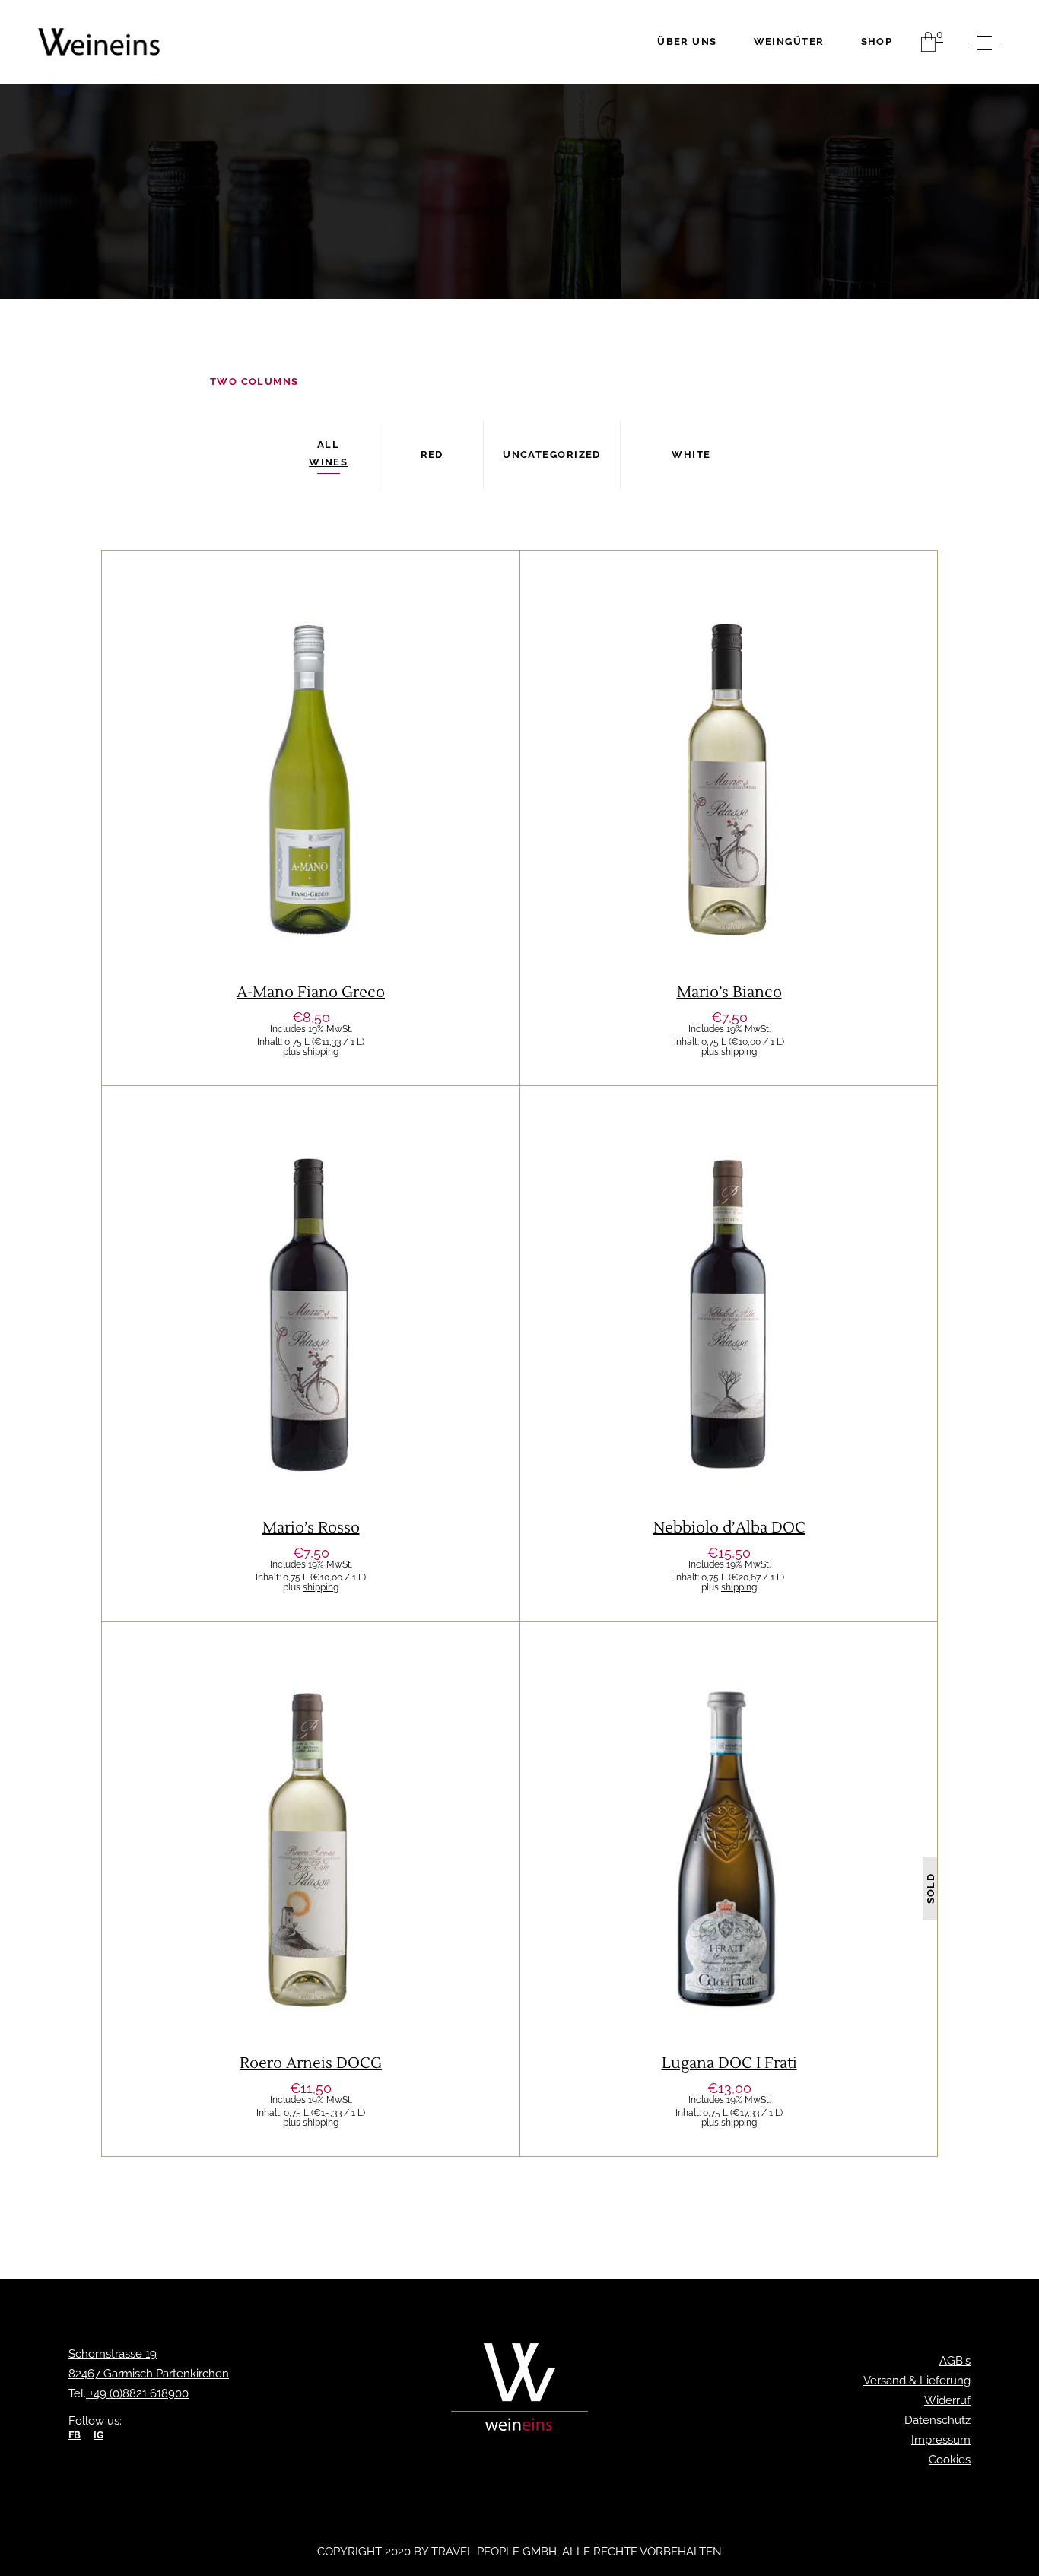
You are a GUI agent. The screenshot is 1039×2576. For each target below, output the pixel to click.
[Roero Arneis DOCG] (311, 1889)
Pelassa (704, 746)
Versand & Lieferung (917, 2381)
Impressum (941, 2440)
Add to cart (311, 891)
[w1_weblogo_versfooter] (519, 2391)
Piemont (761, 746)
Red (394, 1281)
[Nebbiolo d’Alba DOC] (729, 1353)
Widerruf (947, 2400)
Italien (256, 746)
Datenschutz (937, 2420)
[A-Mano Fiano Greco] (311, 818)
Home (118, 381)
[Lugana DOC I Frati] (729, 1889)
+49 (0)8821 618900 (137, 2393)
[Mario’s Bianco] (729, 818)
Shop (173, 381)
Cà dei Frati (644, 1817)
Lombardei (773, 1817)
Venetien (314, 746)
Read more (729, 1962)
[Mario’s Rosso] (311, 1353)
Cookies (950, 2460)
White (368, 746)
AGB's (955, 2361)
